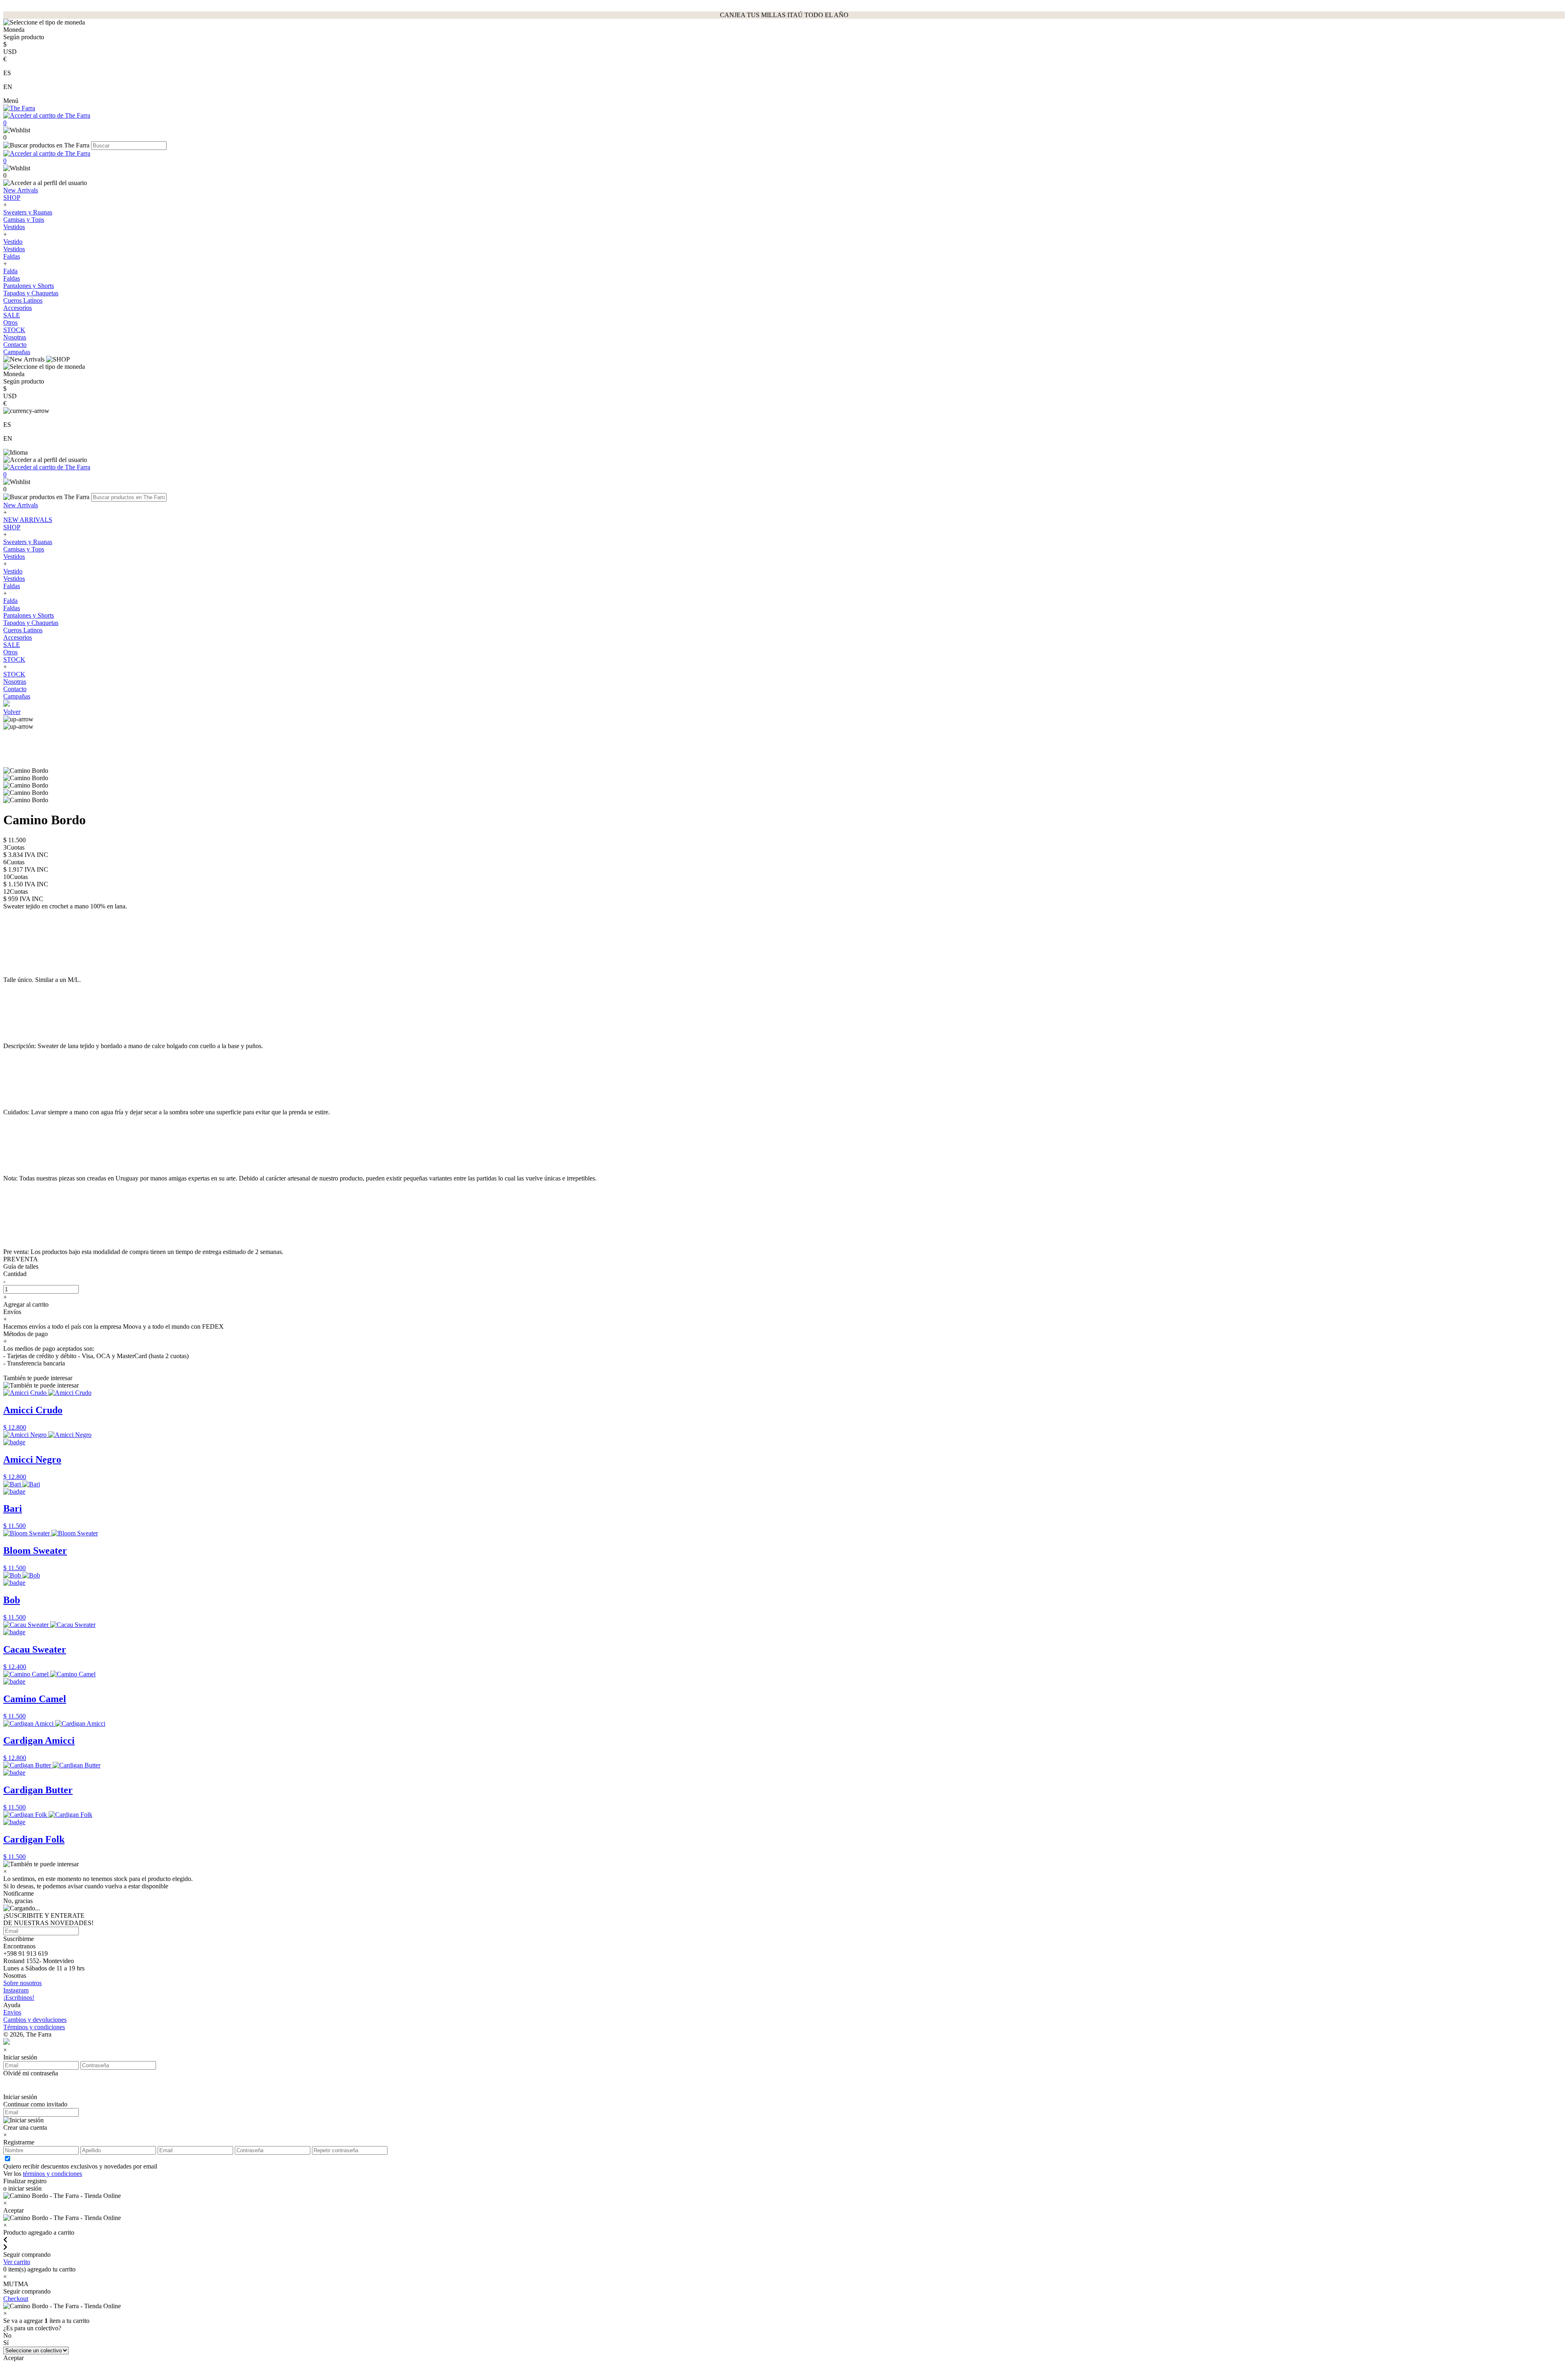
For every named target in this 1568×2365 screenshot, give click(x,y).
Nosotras (15, 337)
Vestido (13, 242)
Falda (10, 271)
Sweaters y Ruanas (28, 212)
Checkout (16, 2299)
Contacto (15, 345)
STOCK (14, 330)
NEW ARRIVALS (28, 520)
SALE (12, 315)
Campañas (17, 352)
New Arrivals (21, 190)
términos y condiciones (52, 2174)
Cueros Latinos (23, 300)
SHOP (12, 197)
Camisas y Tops (24, 220)
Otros (10, 322)
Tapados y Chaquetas (31, 293)
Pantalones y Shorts (29, 286)
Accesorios (18, 308)
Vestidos (14, 227)
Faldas (12, 256)
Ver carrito (17, 2262)
